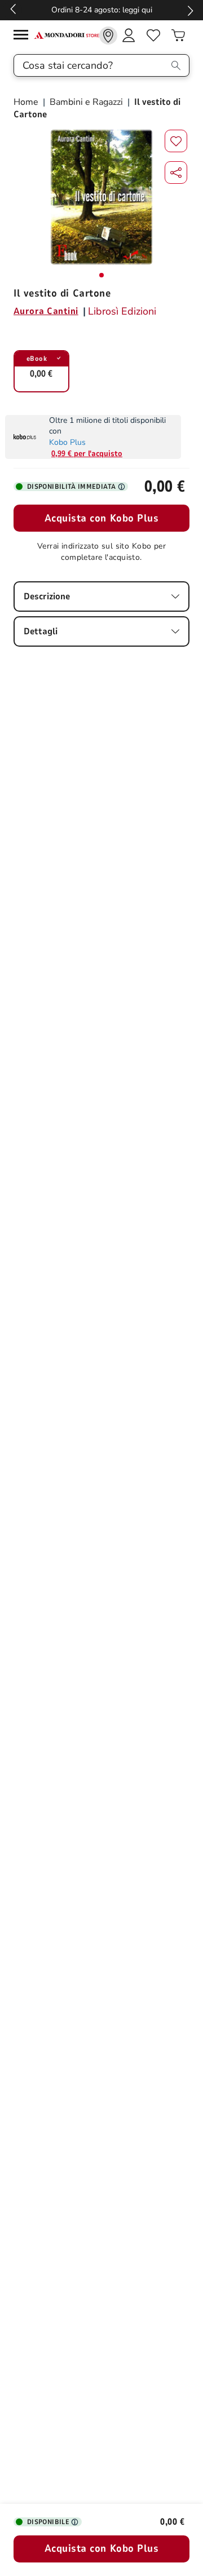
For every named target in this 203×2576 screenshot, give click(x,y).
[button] (176, 173)
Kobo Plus (67, 442)
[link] (108, 36)
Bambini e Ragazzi (86, 102)
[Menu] (24, 36)
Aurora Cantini (46, 311)
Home (27, 102)
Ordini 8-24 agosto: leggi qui (102, 10)
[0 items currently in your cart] (178, 36)
